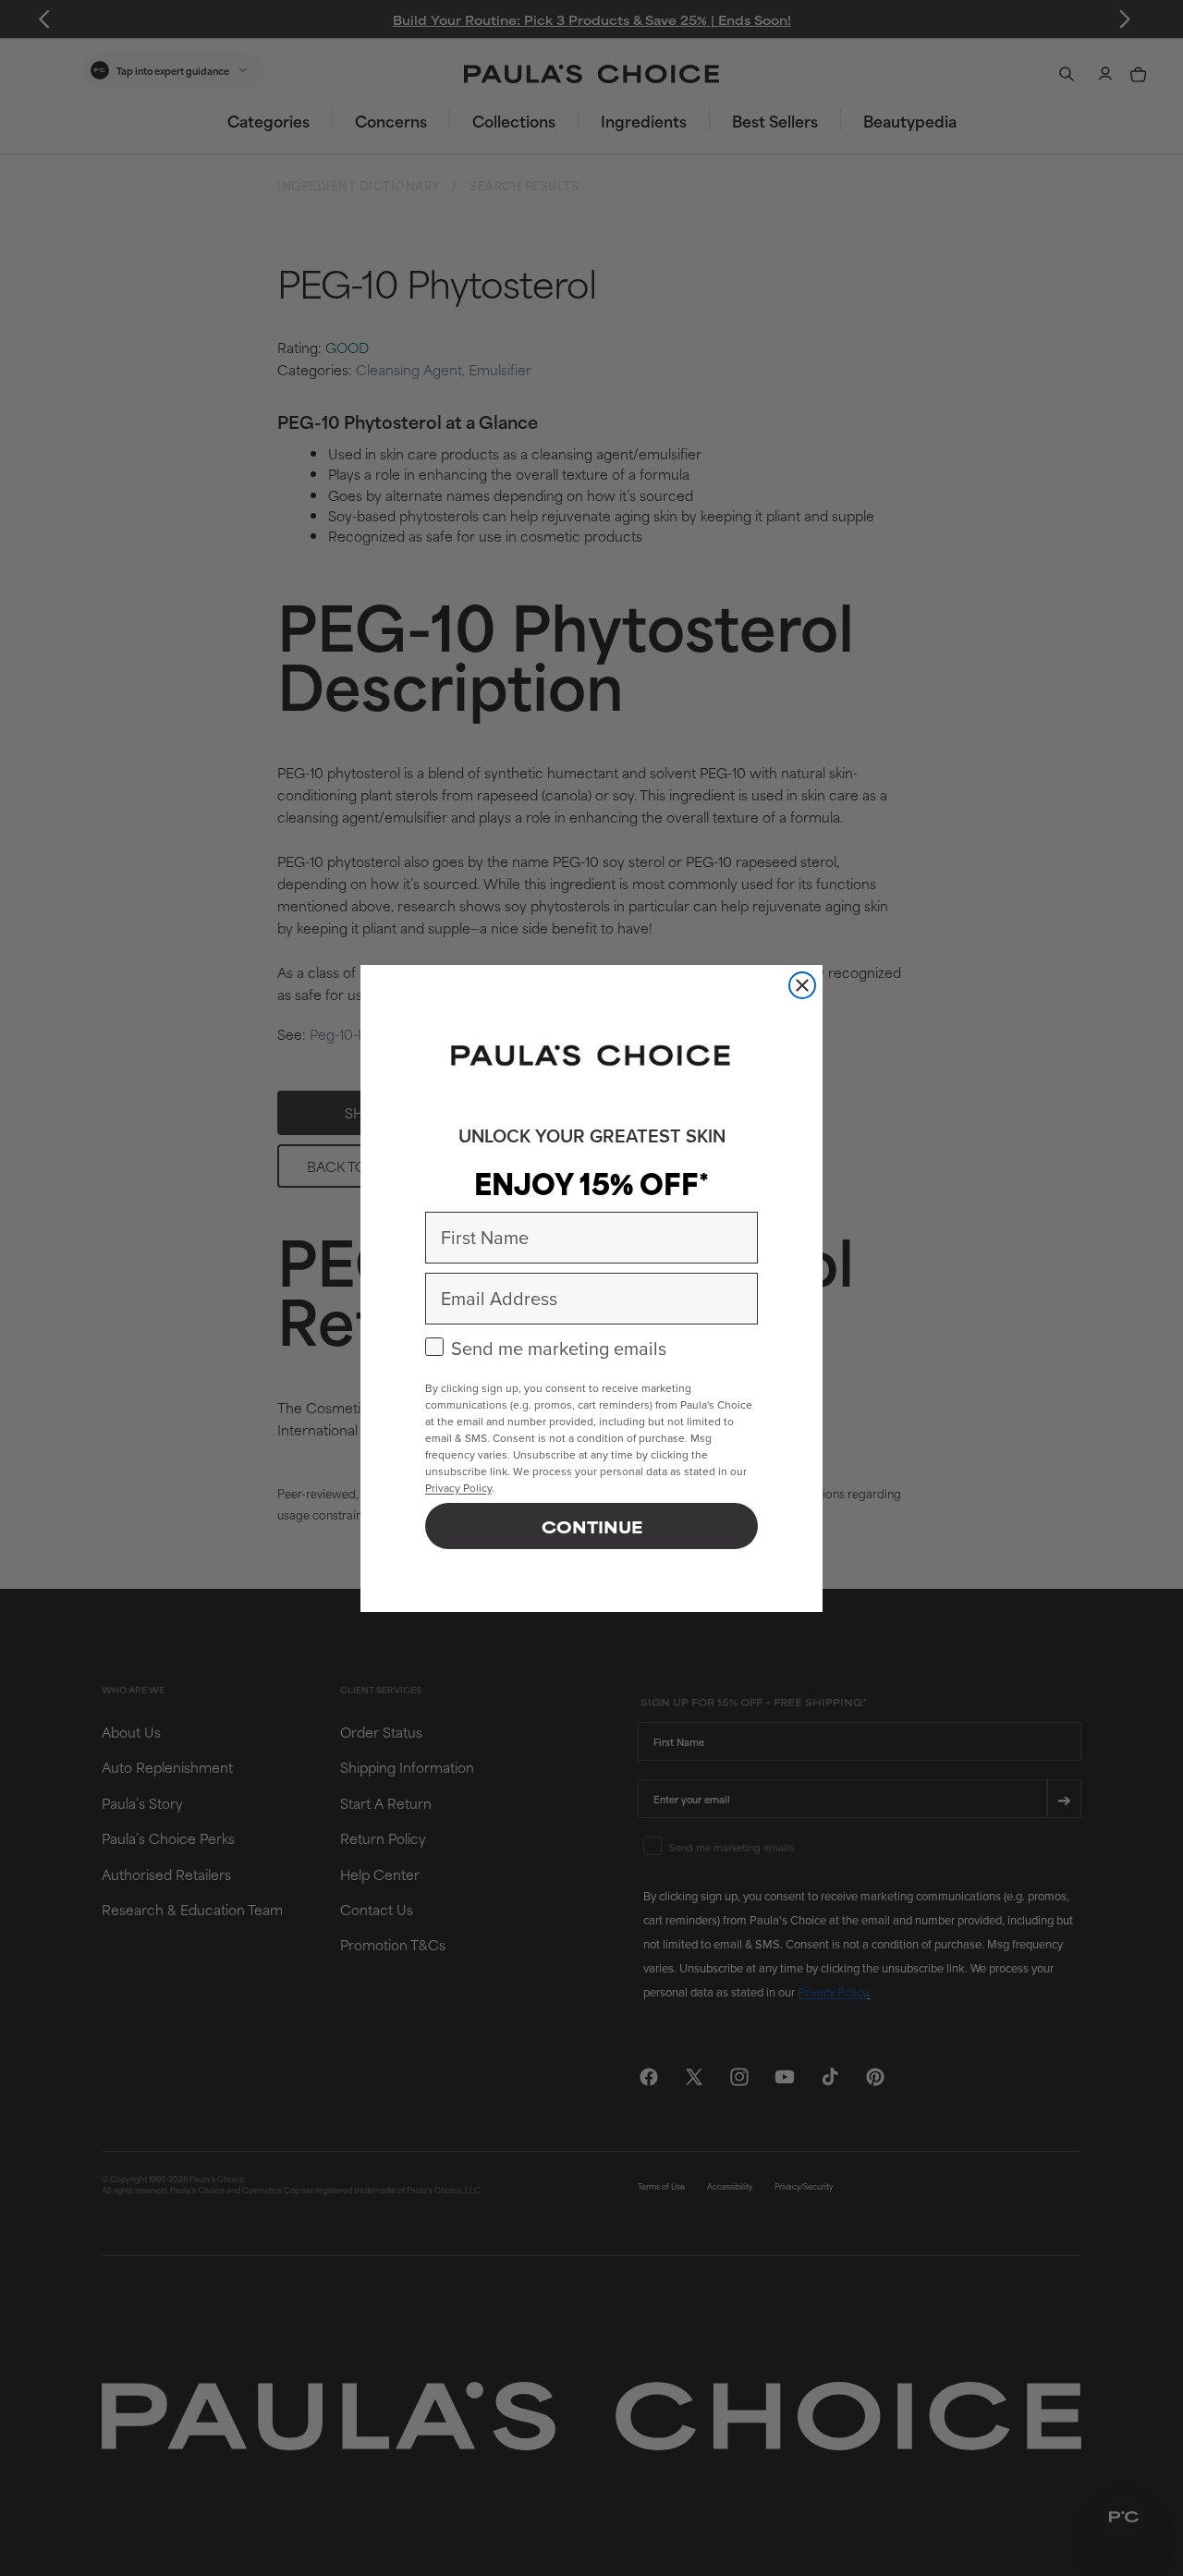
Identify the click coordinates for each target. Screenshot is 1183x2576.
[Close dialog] (802, 985)
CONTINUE (592, 1526)
